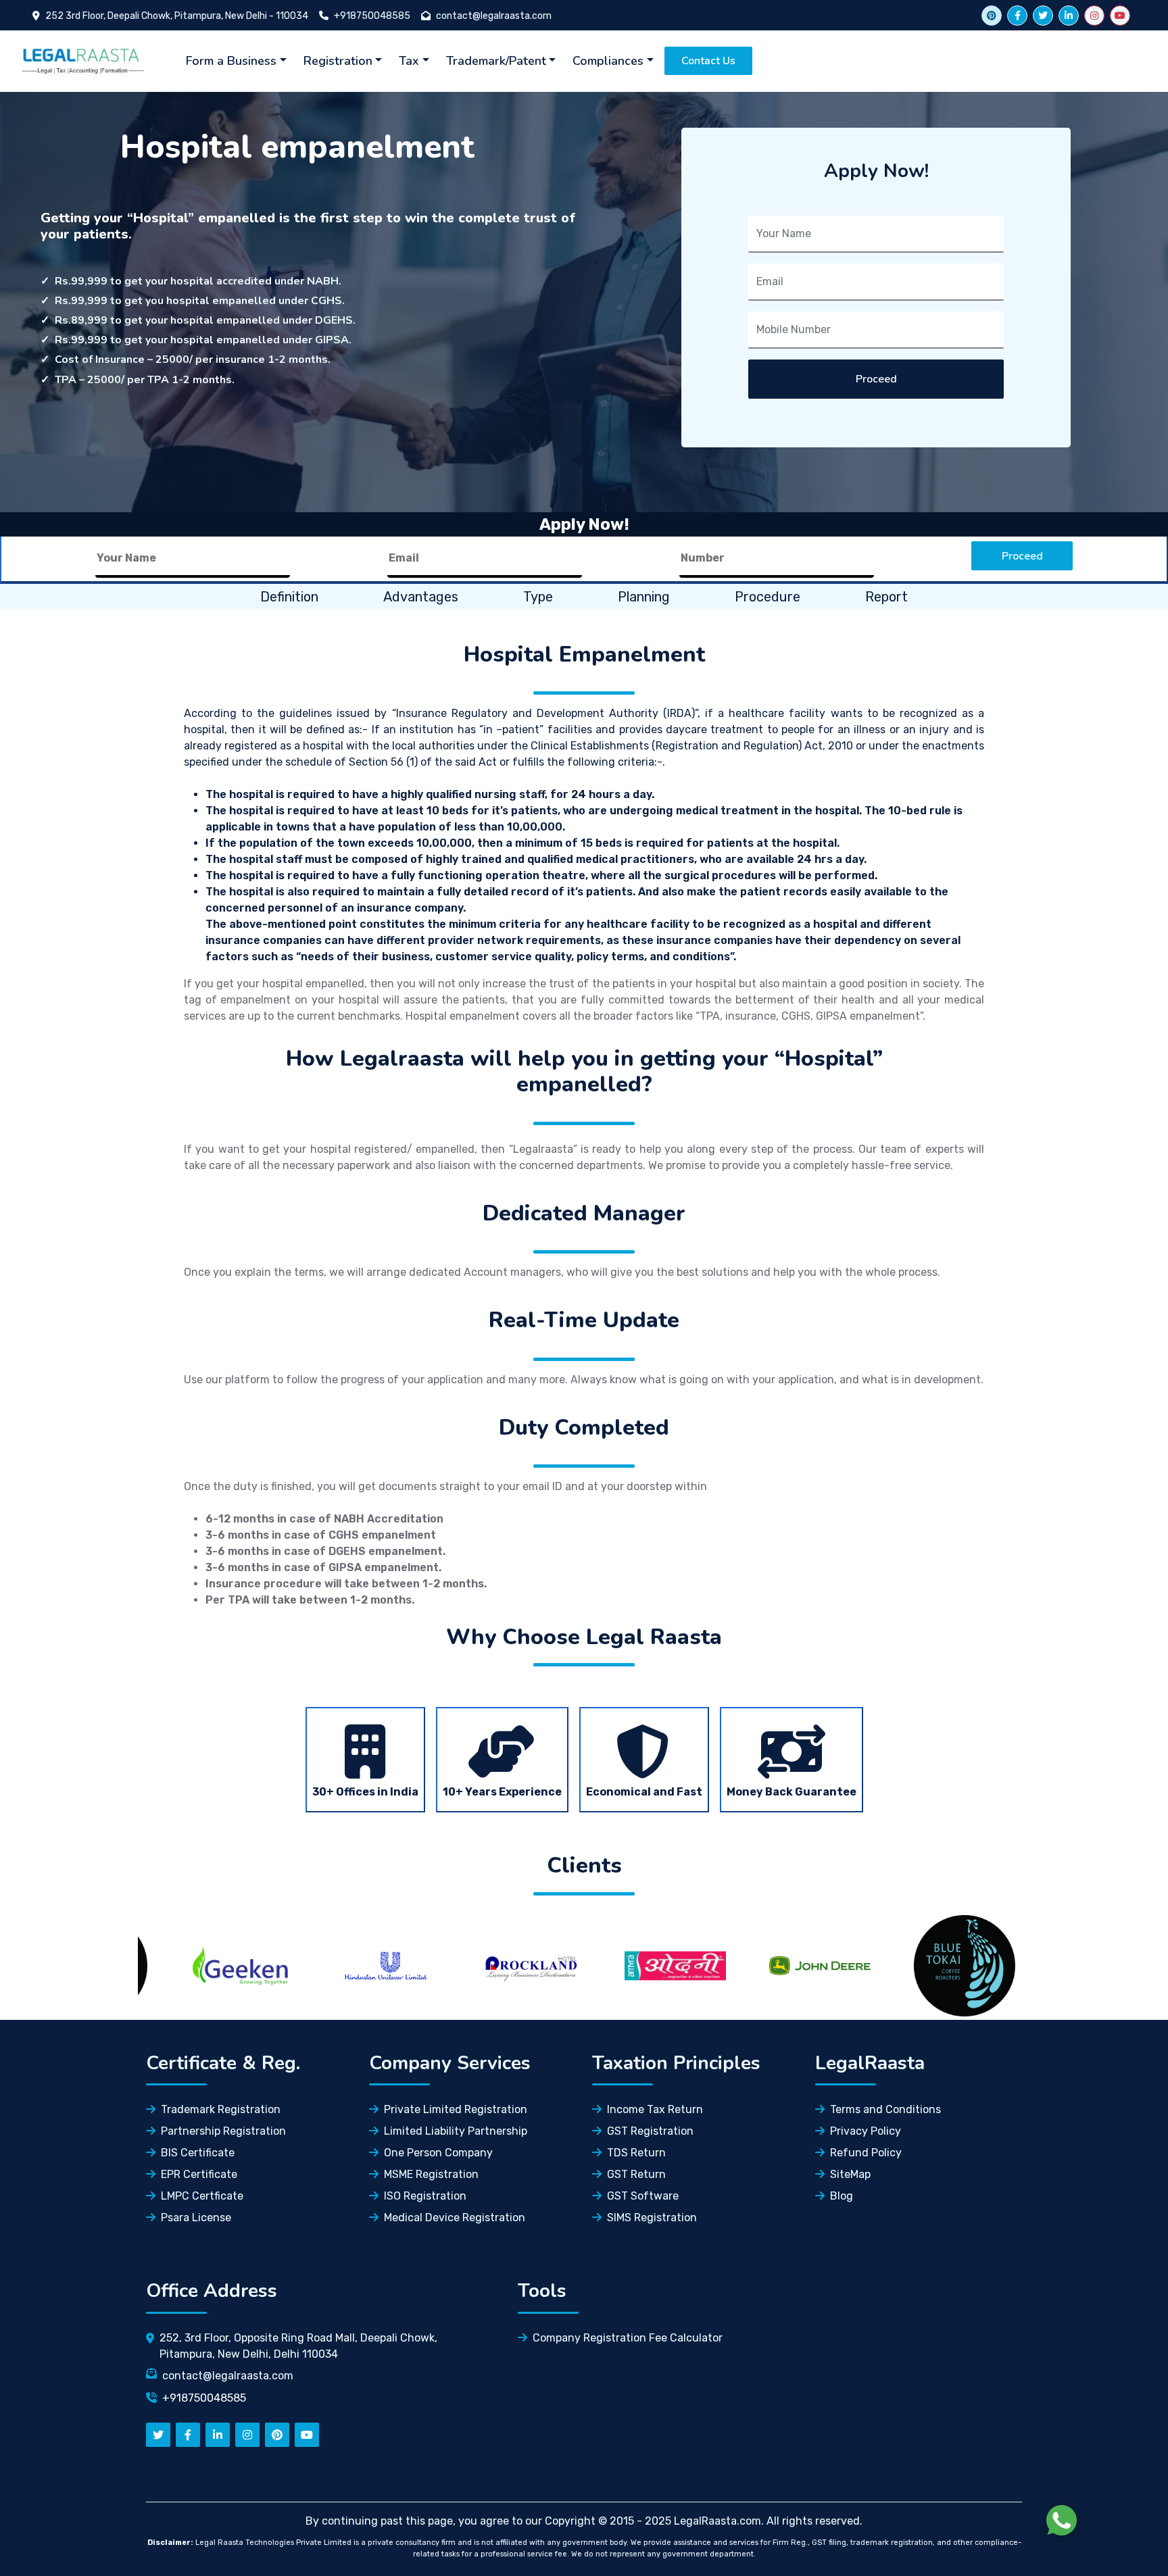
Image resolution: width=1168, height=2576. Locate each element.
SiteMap (850, 2174)
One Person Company (438, 2153)
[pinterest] (277, 2435)
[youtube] (1120, 16)
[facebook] (1017, 16)
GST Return (636, 2174)
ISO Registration (425, 2196)
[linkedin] (1069, 16)
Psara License (196, 2218)
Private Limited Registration (456, 2109)
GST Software (643, 2196)
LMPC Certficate (202, 2196)
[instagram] (1094, 16)
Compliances (608, 61)
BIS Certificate (198, 2153)
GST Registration (650, 2131)
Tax (409, 61)
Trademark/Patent (496, 61)
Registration (338, 61)
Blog (842, 2196)
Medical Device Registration (455, 2218)
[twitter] (1043, 16)
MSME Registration (431, 2174)
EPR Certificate (199, 2174)
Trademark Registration (221, 2109)
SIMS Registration (652, 2218)
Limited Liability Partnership (456, 2131)
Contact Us (708, 61)
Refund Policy (866, 2153)
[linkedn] (218, 2435)
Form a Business (231, 61)
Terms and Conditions (885, 2109)
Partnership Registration (223, 2131)
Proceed (876, 379)
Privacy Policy (866, 2131)
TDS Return (636, 2153)
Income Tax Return (655, 2109)
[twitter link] (992, 16)
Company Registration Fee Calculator (628, 2338)
